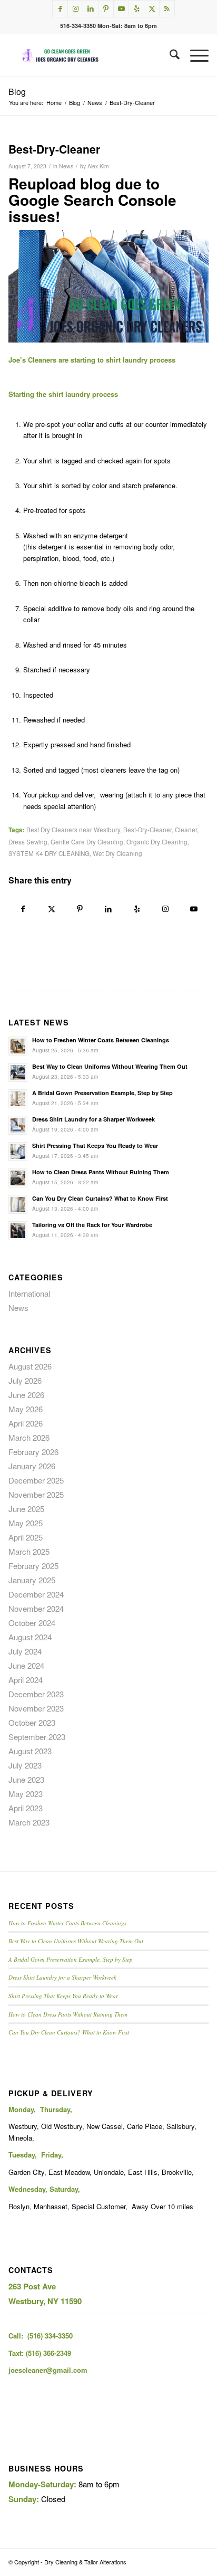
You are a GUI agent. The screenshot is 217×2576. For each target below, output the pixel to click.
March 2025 (29, 1551)
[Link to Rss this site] (167, 9)
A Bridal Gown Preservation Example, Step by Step (102, 1093)
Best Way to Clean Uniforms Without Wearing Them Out (110, 1066)
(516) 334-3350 (50, 2336)
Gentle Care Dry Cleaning (87, 842)
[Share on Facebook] (23, 909)
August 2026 (30, 1366)
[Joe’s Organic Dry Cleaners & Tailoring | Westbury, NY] (88, 55)
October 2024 (32, 1623)
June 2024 (26, 1665)
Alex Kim (98, 166)
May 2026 (26, 1409)
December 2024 (36, 1594)
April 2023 (26, 1808)
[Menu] (194, 55)
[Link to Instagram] (75, 9)
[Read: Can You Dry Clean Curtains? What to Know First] (18, 1204)
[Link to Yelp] (136, 9)
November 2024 (36, 1608)
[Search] (169, 55)
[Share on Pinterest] (80, 909)
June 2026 (26, 1395)
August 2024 (30, 1637)
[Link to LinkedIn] (91, 9)
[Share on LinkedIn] (108, 909)
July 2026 (25, 1380)
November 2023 (36, 1708)
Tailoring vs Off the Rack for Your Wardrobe (92, 1225)
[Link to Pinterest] (106, 9)
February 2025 (33, 1566)
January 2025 (32, 1580)
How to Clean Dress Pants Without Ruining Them (101, 1172)
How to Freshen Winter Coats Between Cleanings (101, 1040)
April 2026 (26, 1423)
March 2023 (29, 1822)
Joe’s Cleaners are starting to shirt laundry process (92, 360)
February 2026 (33, 1452)
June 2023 (26, 1779)
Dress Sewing (28, 842)
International (29, 1293)
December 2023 (36, 1694)
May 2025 (26, 1523)
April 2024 (26, 1680)
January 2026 (32, 1466)
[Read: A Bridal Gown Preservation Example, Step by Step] (18, 1099)
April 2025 (26, 1537)
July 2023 (25, 1765)
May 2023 (26, 1794)
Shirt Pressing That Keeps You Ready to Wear (95, 1146)
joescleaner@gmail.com (48, 2370)
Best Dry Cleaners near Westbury (73, 830)
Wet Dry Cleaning (117, 853)
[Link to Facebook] (60, 9)
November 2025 (36, 1494)
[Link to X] (152, 9)
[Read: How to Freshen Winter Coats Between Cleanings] (18, 1046)
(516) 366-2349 (48, 2353)
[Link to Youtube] (121, 9)
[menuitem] (169, 55)
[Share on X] (52, 909)
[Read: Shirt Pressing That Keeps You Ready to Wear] (18, 1152)
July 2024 (25, 1651)
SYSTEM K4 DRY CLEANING (49, 853)
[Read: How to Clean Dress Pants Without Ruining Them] (18, 1178)
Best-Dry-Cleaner (147, 830)
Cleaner (186, 830)
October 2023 (32, 1722)
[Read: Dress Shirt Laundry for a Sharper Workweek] (18, 1125)
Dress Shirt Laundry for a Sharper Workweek (93, 1119)
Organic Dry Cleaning (157, 842)
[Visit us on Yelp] (137, 909)
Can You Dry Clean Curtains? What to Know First (100, 1198)
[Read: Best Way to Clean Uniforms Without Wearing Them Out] (18, 1072)
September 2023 (37, 1737)
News (66, 166)
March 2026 (29, 1437)
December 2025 (36, 1480)
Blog (17, 92)
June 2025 (26, 1509)
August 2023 (30, 1751)
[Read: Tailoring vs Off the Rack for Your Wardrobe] (18, 1231)
